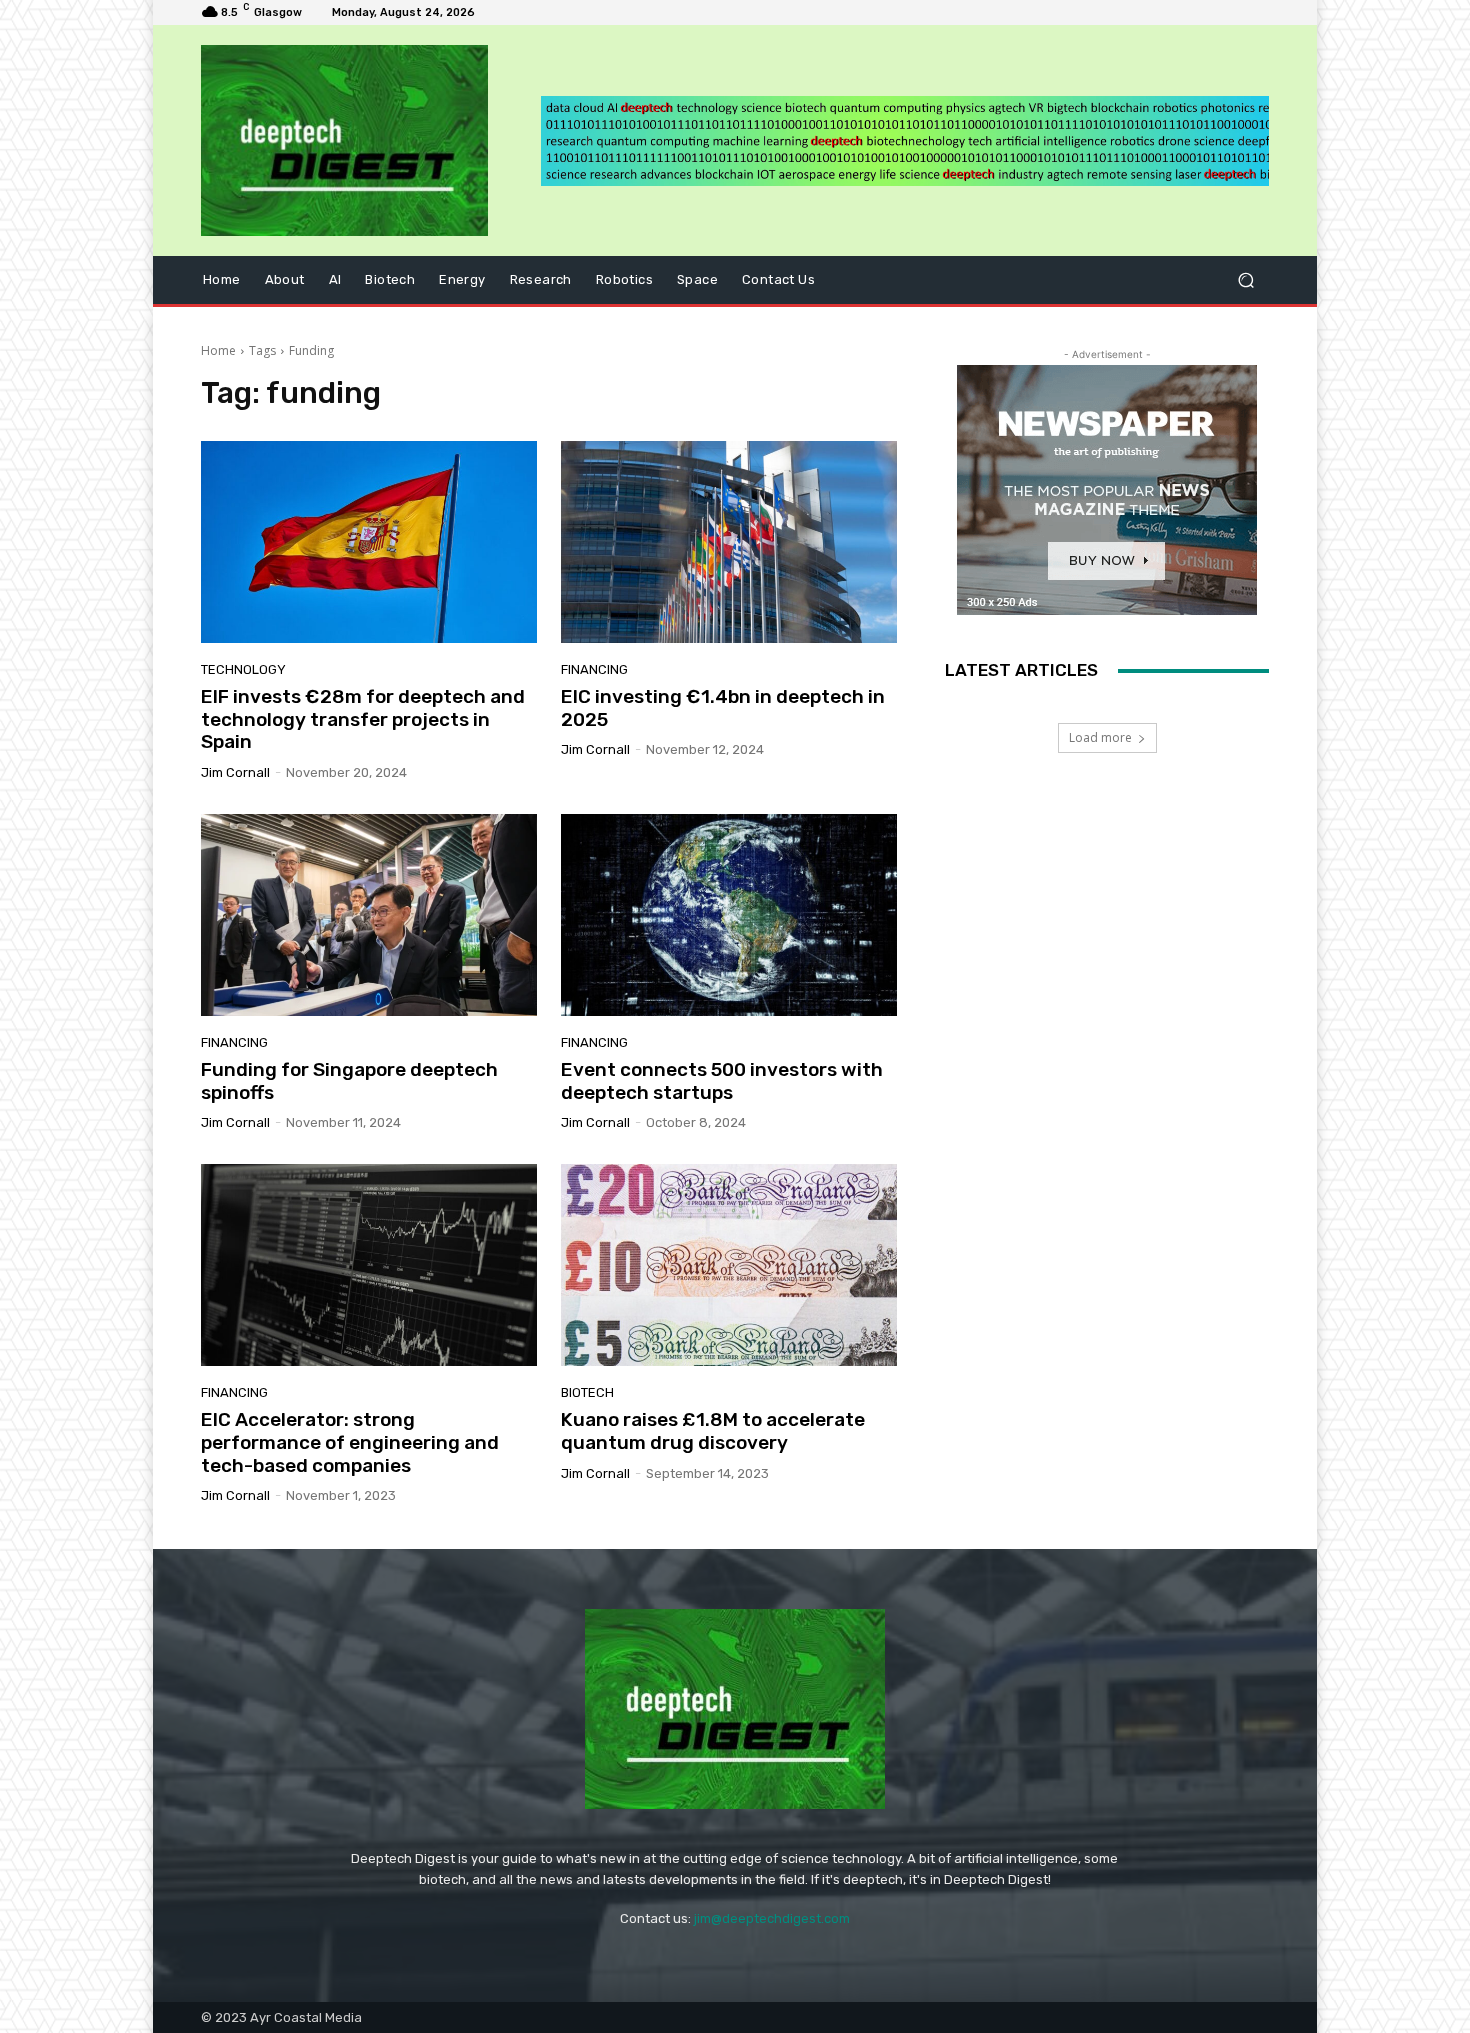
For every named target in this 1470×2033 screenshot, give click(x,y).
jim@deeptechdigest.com (772, 1918)
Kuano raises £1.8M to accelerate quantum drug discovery (713, 1431)
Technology (243, 669)
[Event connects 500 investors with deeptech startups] (729, 915)
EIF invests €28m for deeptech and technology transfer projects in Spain (363, 719)
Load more (1100, 737)
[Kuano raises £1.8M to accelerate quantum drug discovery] (729, 1265)
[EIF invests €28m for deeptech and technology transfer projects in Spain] (369, 542)
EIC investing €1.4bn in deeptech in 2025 (723, 708)
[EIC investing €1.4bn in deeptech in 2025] (729, 542)
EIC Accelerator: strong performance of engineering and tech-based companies (350, 1442)
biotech (587, 1392)
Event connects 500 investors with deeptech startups (722, 1081)
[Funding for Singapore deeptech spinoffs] (369, 915)
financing (594, 669)
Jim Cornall (235, 772)
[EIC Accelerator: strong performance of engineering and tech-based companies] (369, 1265)
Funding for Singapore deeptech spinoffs (349, 1081)
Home (218, 350)
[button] (1245, 280)
